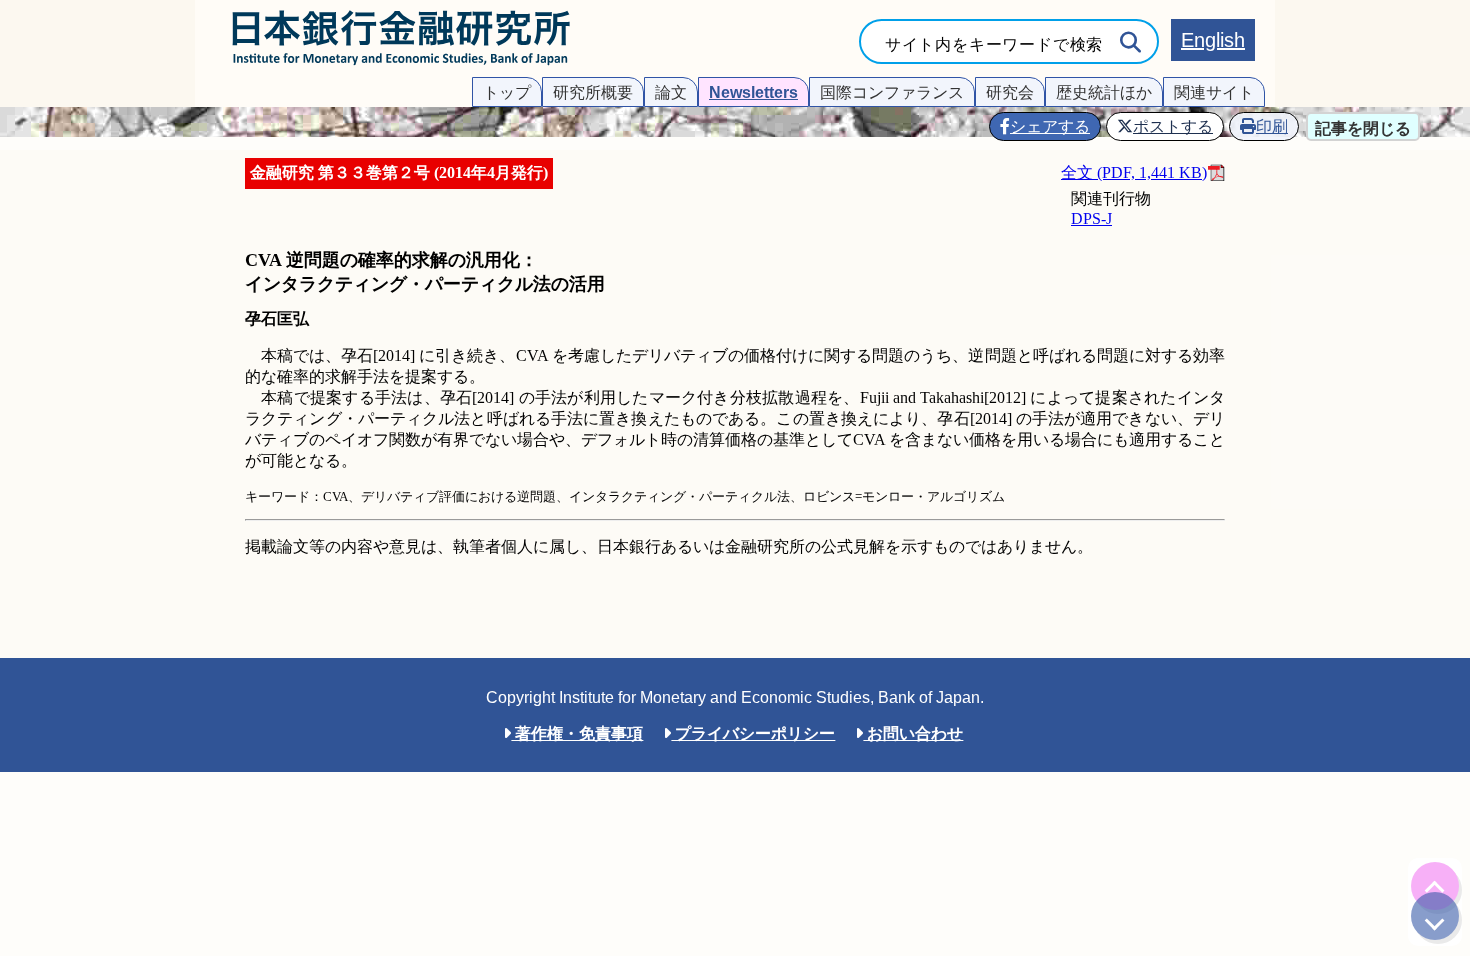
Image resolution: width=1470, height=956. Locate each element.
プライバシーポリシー (753, 733)
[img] (1435, 886)
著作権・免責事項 (577, 733)
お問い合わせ (913, 733)
